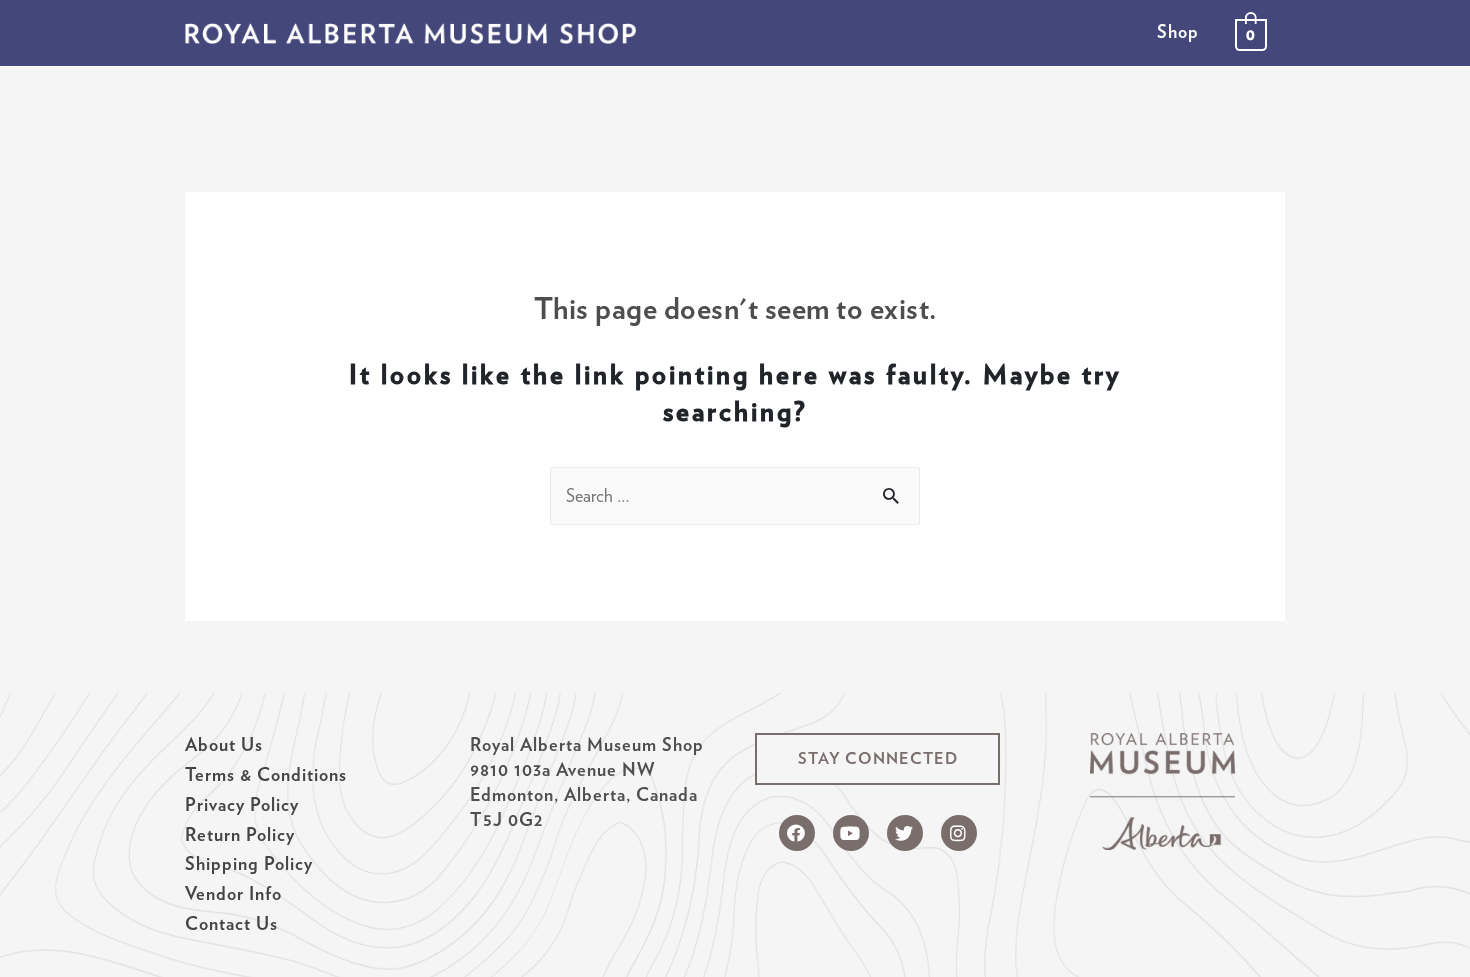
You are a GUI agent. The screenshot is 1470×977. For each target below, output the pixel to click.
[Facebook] (797, 833)
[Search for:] (735, 495)
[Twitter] (905, 833)
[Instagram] (959, 833)
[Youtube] (851, 833)
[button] (877, 759)
